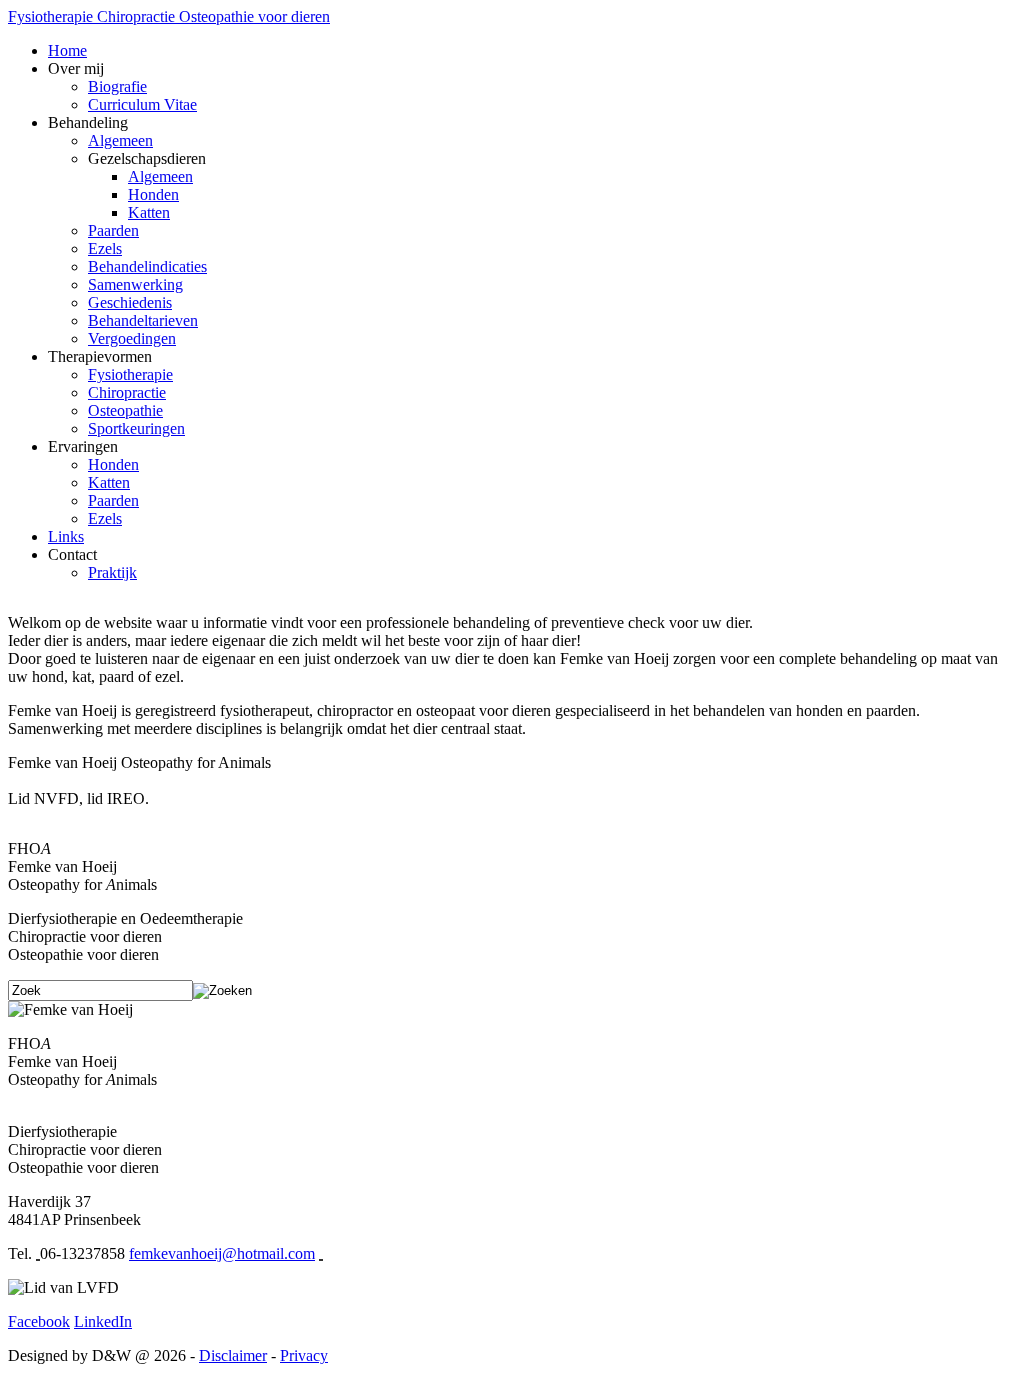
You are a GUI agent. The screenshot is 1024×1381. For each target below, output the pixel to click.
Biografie (117, 86)
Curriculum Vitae (142, 104)
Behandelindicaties (147, 266)
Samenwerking (135, 284)
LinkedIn (103, 1321)
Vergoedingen (132, 338)
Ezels (105, 248)
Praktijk (112, 572)
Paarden (113, 230)
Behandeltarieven (143, 320)
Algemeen (120, 140)
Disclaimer (233, 1355)
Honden (153, 194)
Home (67, 50)
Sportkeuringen (136, 428)
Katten (149, 212)
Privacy (304, 1355)
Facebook (39, 1321)
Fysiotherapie (130, 374)
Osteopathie (125, 410)
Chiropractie (127, 392)
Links (66, 536)
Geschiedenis (130, 302)
